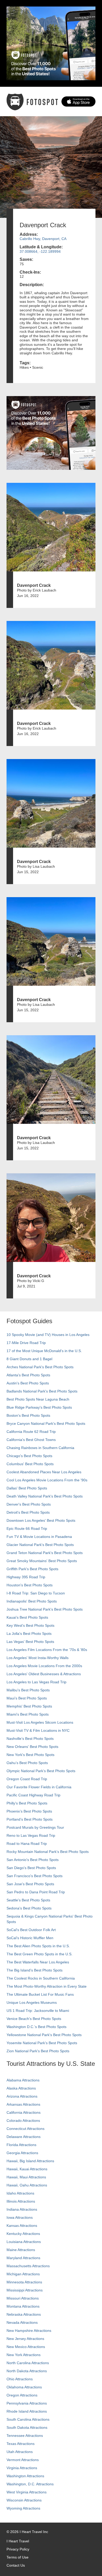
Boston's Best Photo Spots (28, 1415)
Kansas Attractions (22, 2226)
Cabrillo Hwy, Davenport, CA (43, 239)
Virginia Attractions (22, 2468)
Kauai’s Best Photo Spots (27, 1617)
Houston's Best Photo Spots (30, 1585)
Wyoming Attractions (23, 2508)
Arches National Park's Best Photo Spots (40, 1367)
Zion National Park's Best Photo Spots (38, 2051)
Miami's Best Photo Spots (28, 1714)
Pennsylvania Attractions (27, 2403)
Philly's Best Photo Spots (27, 1803)
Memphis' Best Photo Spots (29, 1706)
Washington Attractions (25, 2476)
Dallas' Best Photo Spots (27, 1488)
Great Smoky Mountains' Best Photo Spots (42, 1561)
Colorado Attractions (23, 2121)
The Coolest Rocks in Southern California (41, 1978)
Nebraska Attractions (24, 2314)
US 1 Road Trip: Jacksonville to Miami (38, 2011)
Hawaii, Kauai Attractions (27, 2169)
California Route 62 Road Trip (31, 1432)
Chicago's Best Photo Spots (29, 1456)
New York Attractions (24, 2355)
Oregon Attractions (22, 2395)
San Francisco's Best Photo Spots (35, 1876)
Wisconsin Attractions (24, 2500)
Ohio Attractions (20, 2379)
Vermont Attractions (23, 2460)
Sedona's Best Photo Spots (29, 1908)
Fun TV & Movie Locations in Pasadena (39, 1537)
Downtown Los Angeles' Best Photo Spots (41, 1520)
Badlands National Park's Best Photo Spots (42, 1391)
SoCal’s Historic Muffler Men (30, 1938)
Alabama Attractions (23, 2080)
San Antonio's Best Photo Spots (33, 1860)
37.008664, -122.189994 (40, 251)
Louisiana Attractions (24, 2242)
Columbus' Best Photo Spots (30, 1464)
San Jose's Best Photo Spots (30, 1884)
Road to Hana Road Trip (27, 1844)
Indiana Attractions (22, 2209)
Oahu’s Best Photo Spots (27, 1763)
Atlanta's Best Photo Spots (28, 1375)
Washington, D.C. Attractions (30, 2484)
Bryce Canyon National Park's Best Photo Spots (46, 1423)
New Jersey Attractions (25, 2339)
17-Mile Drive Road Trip (26, 1343)
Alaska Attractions (21, 2088)
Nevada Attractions (22, 2322)
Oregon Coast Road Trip (27, 1779)
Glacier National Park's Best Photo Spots (40, 1545)
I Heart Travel (18, 2541)
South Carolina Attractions (28, 2419)
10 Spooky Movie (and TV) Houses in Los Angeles (48, 1335)
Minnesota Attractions (24, 2282)
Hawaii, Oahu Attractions (27, 2185)
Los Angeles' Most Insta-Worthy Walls (38, 1658)
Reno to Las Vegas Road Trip (31, 1835)
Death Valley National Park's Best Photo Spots (45, 1496)
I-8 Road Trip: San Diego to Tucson (36, 1593)
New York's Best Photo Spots (30, 1755)
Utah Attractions (20, 2452)
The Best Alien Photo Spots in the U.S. (38, 1946)
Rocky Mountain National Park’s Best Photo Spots (48, 1852)
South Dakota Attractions (27, 2427)
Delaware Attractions (24, 2137)
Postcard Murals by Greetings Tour (35, 1827)
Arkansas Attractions (23, 2104)
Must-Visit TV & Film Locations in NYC (38, 1730)
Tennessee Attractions (25, 2436)
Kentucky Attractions (23, 2234)
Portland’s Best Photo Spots (30, 1819)
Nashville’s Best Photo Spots (30, 1739)
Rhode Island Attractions (27, 2411)
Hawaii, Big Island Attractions (30, 2161)
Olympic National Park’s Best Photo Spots (41, 1771)
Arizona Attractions (22, 2096)
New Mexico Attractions (26, 2347)
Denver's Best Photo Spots (29, 1504)
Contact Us (16, 2565)
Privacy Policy (18, 2549)
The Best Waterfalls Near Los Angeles (38, 1962)
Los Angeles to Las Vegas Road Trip (36, 1682)
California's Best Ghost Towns (31, 1440)
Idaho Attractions (20, 2193)
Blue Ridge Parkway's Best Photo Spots (39, 1407)
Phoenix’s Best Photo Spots (29, 1811)
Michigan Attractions (23, 2274)
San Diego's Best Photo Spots (31, 1868)
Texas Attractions (21, 2444)
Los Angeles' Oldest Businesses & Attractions (44, 1674)
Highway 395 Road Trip (26, 1577)
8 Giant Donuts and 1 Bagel (29, 1359)
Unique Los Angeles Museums (32, 2002)
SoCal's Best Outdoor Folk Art (31, 1930)
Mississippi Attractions (25, 2290)
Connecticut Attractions (25, 2129)
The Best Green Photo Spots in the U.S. (39, 1954)
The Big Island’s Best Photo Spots (35, 1970)
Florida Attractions (21, 2145)
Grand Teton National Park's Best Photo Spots (45, 1553)
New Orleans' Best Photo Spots (32, 1747)
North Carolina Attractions (28, 2363)
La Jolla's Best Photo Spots (29, 1634)
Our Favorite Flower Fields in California (39, 1787)
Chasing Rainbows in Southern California (40, 1448)
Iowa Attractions (20, 2217)
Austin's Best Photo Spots (28, 1383)
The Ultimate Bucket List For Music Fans (40, 1994)
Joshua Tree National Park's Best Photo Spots (45, 1609)
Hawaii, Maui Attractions (26, 2177)
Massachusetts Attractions (28, 2266)
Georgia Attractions (22, 2153)
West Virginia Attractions (27, 2492)
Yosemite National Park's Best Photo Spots (42, 2043)
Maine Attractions (21, 2250)
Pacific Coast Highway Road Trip (33, 1795)
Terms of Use (18, 2557)
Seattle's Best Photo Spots (28, 1900)
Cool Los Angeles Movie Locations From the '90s (47, 1480)
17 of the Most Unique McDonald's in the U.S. (44, 1351)
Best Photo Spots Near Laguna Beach (38, 1399)
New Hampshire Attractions (29, 2331)
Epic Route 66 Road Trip (27, 1529)
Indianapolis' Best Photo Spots (32, 1601)
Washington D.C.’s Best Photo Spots (36, 2027)
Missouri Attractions (23, 2298)
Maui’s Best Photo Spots (27, 1698)
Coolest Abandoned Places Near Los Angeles (44, 1472)
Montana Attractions (23, 2306)
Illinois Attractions (21, 2201)
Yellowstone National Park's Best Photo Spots (44, 2035)
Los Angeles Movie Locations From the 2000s (44, 1666)
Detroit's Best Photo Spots (28, 1512)
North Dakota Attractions (27, 2371)
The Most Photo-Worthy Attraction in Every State (47, 1986)
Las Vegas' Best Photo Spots (30, 1642)
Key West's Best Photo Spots (30, 1625)
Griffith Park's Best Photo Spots (32, 1569)
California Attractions (24, 2112)
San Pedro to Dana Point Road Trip (36, 1892)
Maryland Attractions (23, 2258)
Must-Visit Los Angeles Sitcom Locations (40, 1722)
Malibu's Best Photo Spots (28, 1690)
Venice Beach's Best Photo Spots (34, 2019)
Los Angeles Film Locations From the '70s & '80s (47, 1650)
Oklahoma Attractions (24, 2387)
